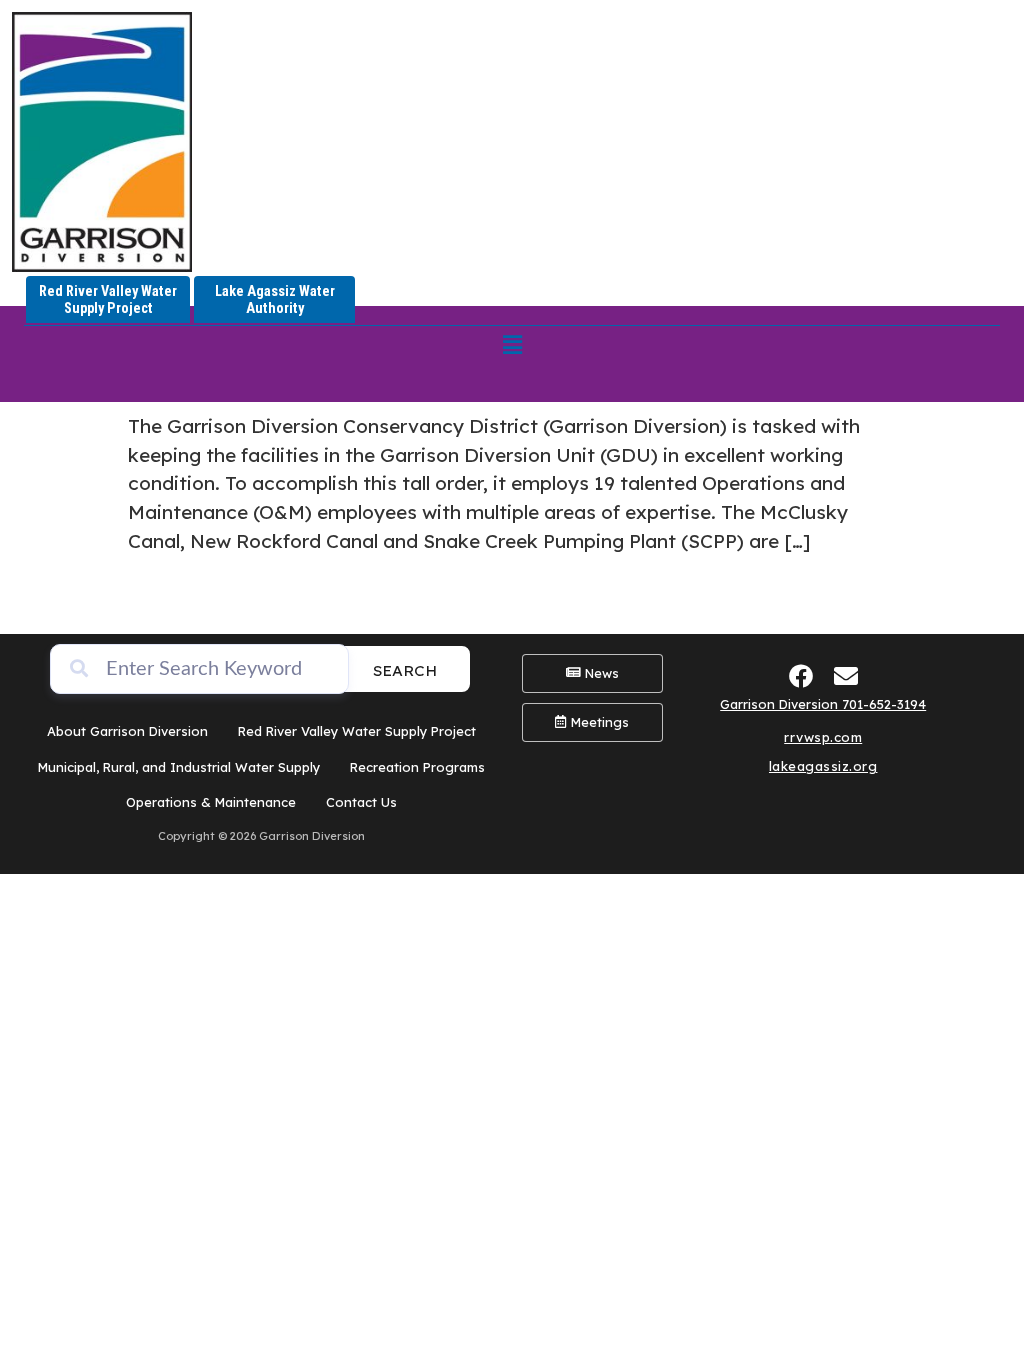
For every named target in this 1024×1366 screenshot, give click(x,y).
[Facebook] (800, 675)
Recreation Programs (417, 767)
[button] (512, 344)
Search (405, 670)
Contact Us (361, 802)
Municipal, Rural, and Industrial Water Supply (179, 767)
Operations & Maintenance (211, 802)
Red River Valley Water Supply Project (357, 731)
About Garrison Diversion (127, 731)
